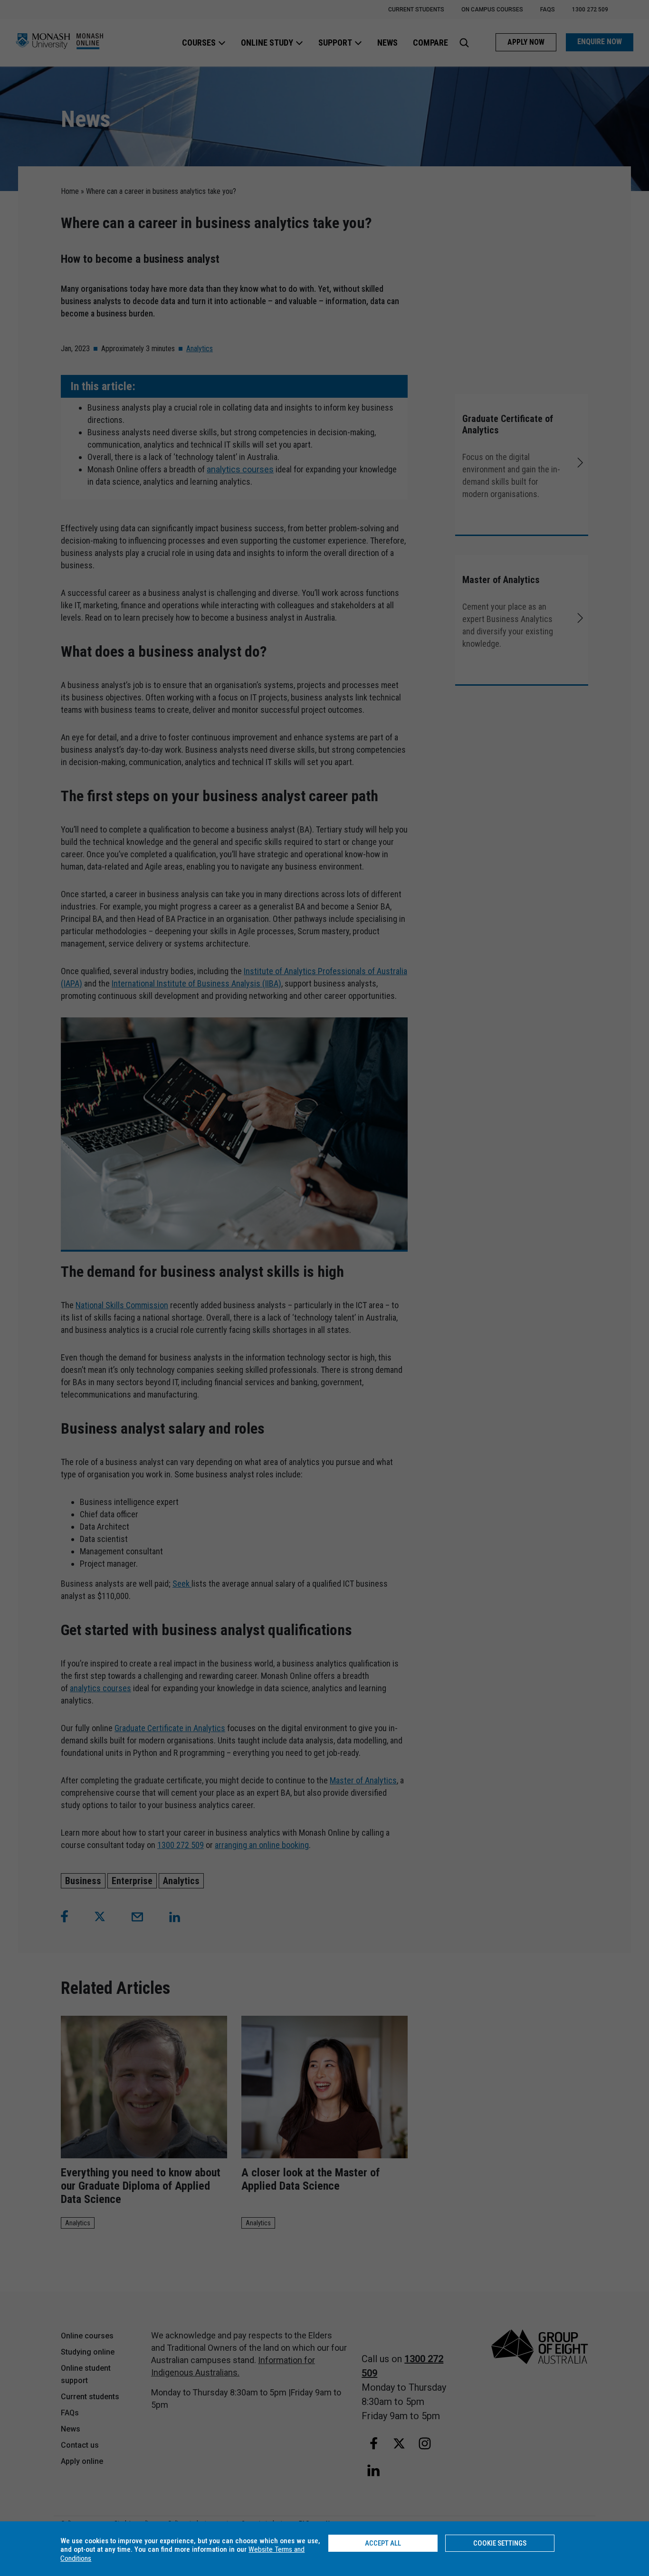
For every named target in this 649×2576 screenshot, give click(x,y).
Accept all (383, 2543)
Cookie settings (500, 2543)
